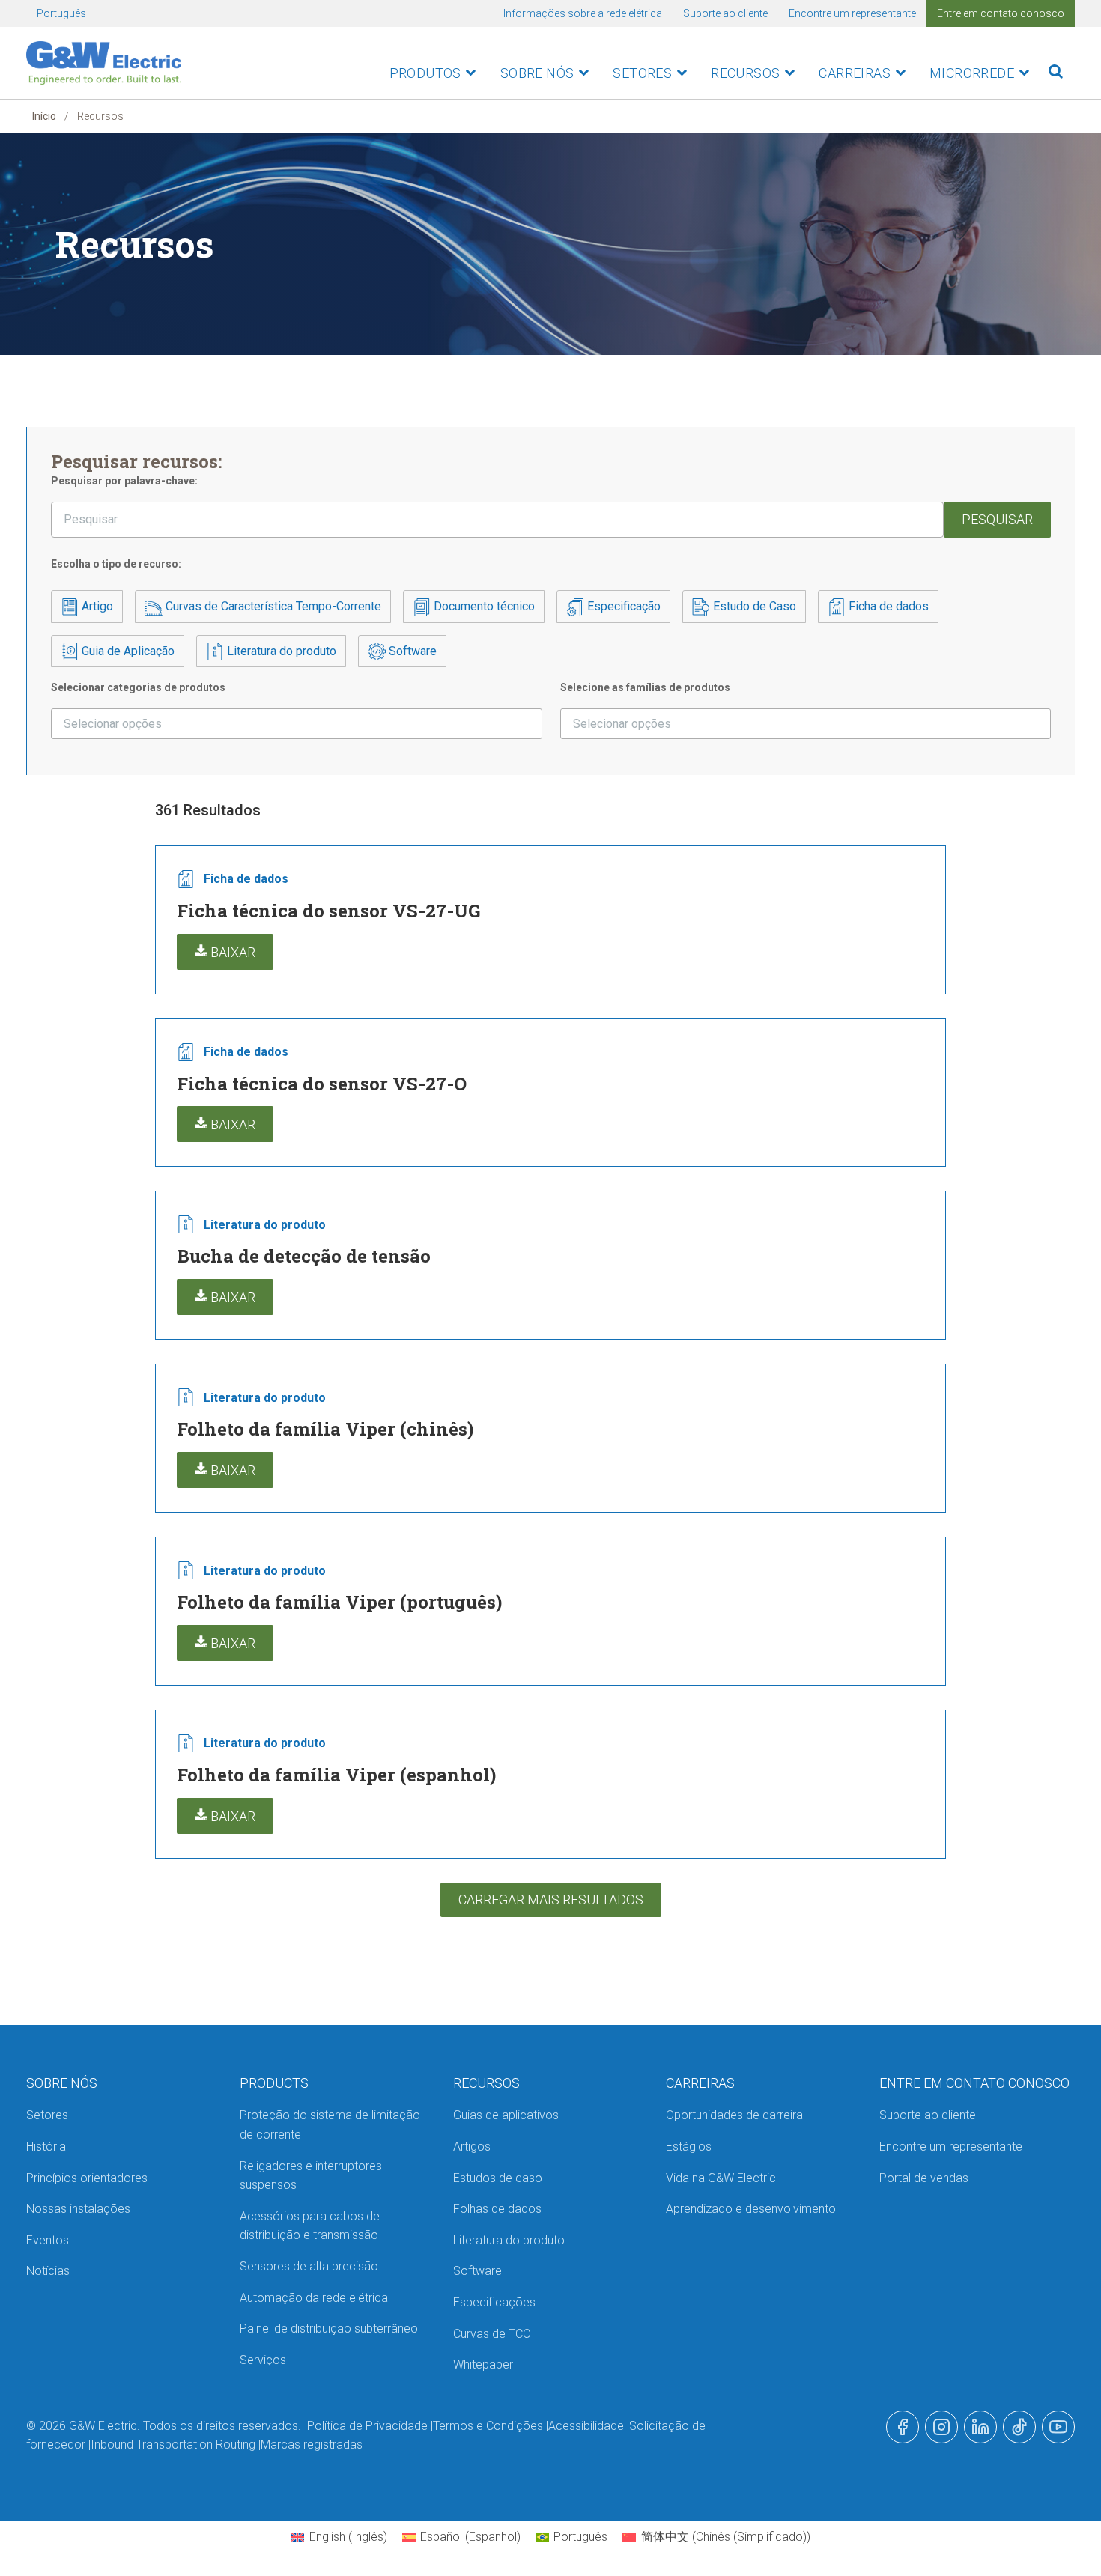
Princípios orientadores (87, 2178)
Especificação (622, 606)
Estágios (689, 2147)
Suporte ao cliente (725, 13)
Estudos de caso (498, 2178)
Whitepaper (483, 2364)
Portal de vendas (924, 2178)
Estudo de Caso (753, 606)
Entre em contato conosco (1001, 13)
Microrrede (972, 73)
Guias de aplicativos (506, 2115)
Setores (642, 73)
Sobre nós (537, 73)
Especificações (494, 2302)
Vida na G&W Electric (721, 2178)
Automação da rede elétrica (314, 2298)
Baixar (231, 952)
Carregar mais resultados (551, 1899)
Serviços (263, 2360)
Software (411, 651)
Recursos (745, 73)
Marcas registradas (312, 2445)
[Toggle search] (1056, 72)
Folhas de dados (497, 2209)
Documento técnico (483, 606)
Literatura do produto (280, 651)
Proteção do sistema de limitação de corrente (330, 2125)
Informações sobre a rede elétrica (583, 13)
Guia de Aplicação (127, 651)
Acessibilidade (586, 2426)
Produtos (425, 73)
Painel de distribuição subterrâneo (329, 2329)
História (46, 2147)
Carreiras (855, 73)
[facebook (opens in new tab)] (903, 2427)
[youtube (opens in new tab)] (1058, 2427)
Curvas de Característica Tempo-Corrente (272, 606)
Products (274, 2083)
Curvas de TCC (492, 2334)
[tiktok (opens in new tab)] (1019, 2427)
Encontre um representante (852, 13)
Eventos (48, 2240)
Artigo (96, 606)
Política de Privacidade (367, 2426)
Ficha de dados (887, 606)
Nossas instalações (78, 2209)
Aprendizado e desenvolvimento (751, 2209)
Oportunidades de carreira (734, 2115)
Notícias (48, 2271)
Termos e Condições (488, 2426)
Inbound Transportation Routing (173, 2445)
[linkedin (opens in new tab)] (980, 2427)
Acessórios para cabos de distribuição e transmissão (310, 2226)
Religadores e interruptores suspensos (311, 2176)
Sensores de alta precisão (309, 2266)
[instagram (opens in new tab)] (941, 2427)
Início (44, 116)
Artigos (472, 2147)
